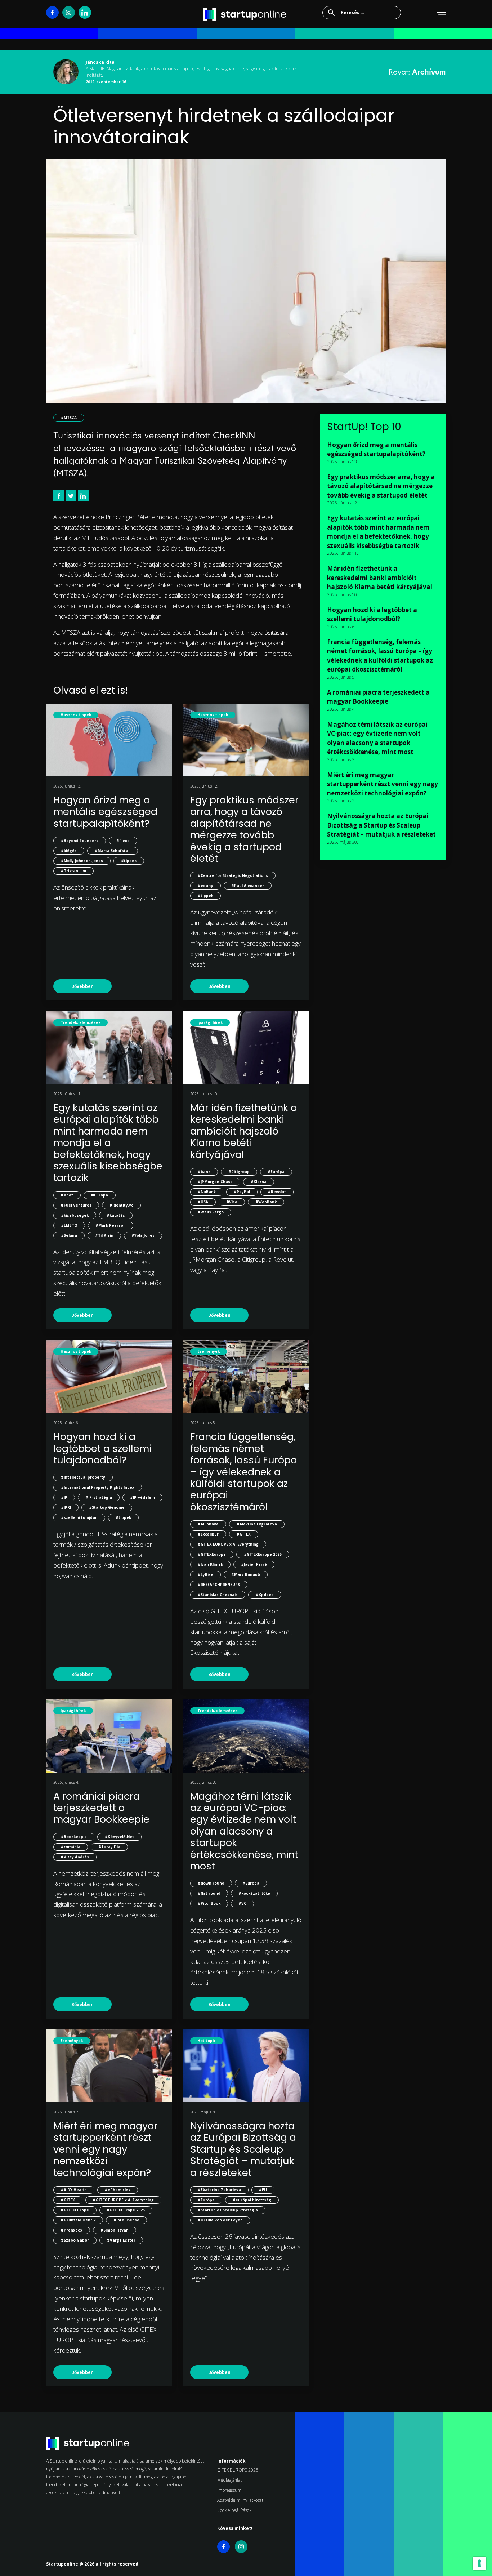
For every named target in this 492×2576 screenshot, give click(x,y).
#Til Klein (104, 1235)
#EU (263, 2190)
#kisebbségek (75, 1215)
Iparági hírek (210, 1022)
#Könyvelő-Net (119, 1837)
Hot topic (207, 2041)
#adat (67, 1195)
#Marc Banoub (246, 1574)
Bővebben (82, 986)
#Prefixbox (72, 2230)
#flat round (209, 1893)
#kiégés (69, 851)
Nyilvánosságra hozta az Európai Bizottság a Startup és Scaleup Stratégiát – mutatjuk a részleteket (243, 2149)
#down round (211, 1883)
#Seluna (69, 1235)
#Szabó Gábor (75, 2240)
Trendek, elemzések (80, 1022)
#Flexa (123, 841)
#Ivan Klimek (210, 1564)
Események (209, 1351)
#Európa (100, 1195)
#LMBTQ (69, 1225)
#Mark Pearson (111, 1225)
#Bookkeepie (74, 1837)
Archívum (429, 72)
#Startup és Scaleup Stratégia (228, 2210)
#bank (204, 1172)
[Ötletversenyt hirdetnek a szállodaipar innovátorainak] (246, 286)
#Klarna (259, 1182)
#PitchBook (209, 1903)
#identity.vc (121, 1205)
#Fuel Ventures (76, 1205)
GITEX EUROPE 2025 (238, 2470)
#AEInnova (208, 1524)
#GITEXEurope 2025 (263, 1554)
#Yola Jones (143, 1235)
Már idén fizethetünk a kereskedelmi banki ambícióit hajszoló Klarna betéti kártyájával (244, 1131)
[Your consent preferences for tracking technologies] (479, 2563)
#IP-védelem (142, 1497)
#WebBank (266, 1202)
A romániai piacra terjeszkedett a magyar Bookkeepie (101, 1808)
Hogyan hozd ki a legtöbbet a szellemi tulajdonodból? (102, 1448)
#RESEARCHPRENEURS (219, 1585)
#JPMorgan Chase (215, 1182)
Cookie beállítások (234, 2510)
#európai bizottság (252, 2200)
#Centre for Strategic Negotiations (233, 875)
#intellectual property (83, 1477)
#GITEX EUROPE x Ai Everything (228, 1544)
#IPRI (66, 1507)
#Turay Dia (109, 1847)
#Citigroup (239, 1172)
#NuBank (207, 1192)
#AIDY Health (74, 2190)
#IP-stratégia (99, 1497)
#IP (64, 1497)
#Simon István (115, 2230)
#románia (71, 1847)
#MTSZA (69, 418)
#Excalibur (208, 1534)
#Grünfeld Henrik (78, 2220)
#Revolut (277, 1192)
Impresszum (229, 2490)
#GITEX (244, 1534)
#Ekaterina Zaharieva (219, 2190)
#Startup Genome (107, 1507)
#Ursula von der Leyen (220, 2220)
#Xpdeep (265, 1595)
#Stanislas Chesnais (218, 1595)
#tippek (129, 861)
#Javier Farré (254, 1564)
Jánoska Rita (100, 62)
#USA (203, 1202)
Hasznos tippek (76, 715)
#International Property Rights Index (98, 1487)
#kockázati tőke (254, 1893)
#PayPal (242, 1192)
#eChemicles (118, 2190)
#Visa (232, 1202)
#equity (205, 886)
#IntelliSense (126, 2220)
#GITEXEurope (212, 1554)
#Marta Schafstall (113, 851)
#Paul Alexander (248, 886)
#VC (242, 1903)
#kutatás (116, 1215)
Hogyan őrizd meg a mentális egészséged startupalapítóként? (105, 812)
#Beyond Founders (80, 841)
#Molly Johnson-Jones (82, 861)
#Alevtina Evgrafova (257, 1524)
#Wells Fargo (211, 1212)
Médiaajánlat (229, 2480)
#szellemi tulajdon (79, 1517)
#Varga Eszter (121, 2240)
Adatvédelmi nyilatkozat (240, 2500)
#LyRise (205, 1574)
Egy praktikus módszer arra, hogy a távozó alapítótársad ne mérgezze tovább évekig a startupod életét (244, 829)
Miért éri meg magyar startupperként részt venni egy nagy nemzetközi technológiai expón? (106, 2149)
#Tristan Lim (73, 871)
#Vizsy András (75, 1857)
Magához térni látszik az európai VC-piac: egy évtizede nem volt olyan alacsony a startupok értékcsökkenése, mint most (244, 1831)
